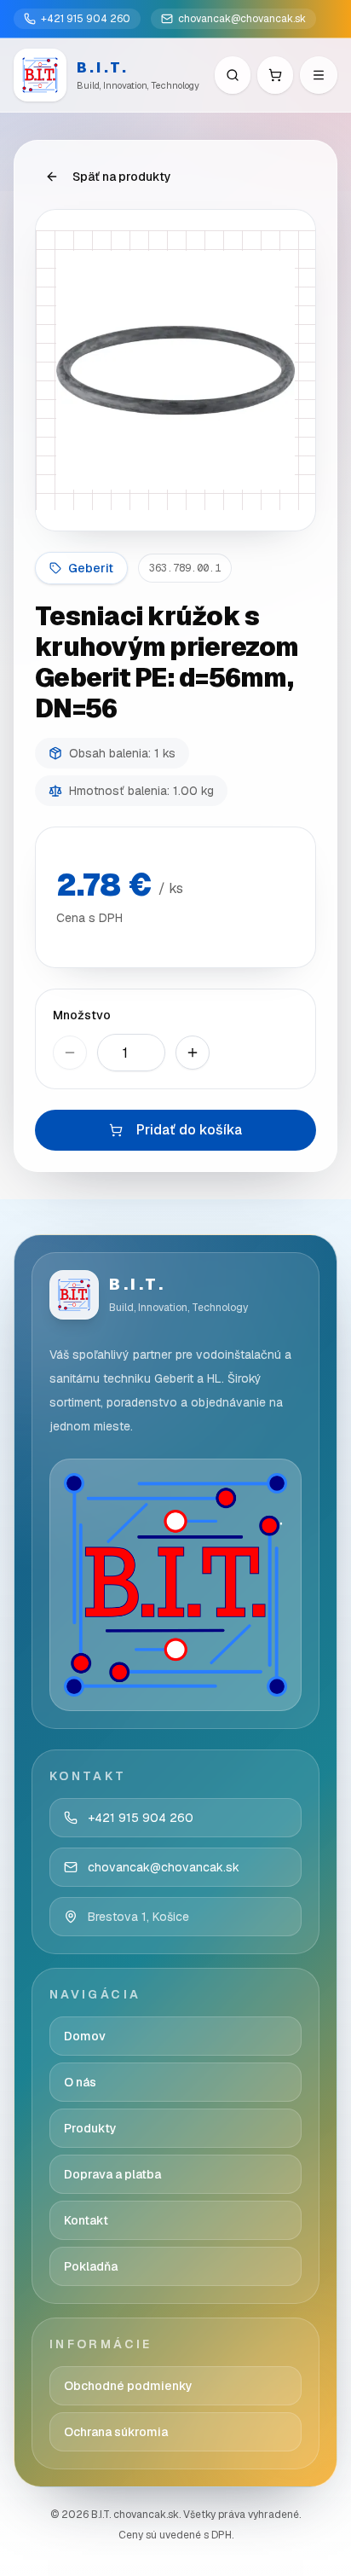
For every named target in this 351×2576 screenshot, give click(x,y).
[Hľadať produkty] (233, 75)
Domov (85, 2036)
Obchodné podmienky (128, 2386)
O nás (80, 2082)
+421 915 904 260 (86, 19)
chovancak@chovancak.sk (242, 19)
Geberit (91, 568)
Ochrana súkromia (116, 2432)
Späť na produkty (122, 177)
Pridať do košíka (189, 1130)
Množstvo (82, 1015)
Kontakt (86, 2220)
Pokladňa (91, 2266)
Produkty (90, 2128)
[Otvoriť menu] (319, 75)
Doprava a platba (112, 2174)
